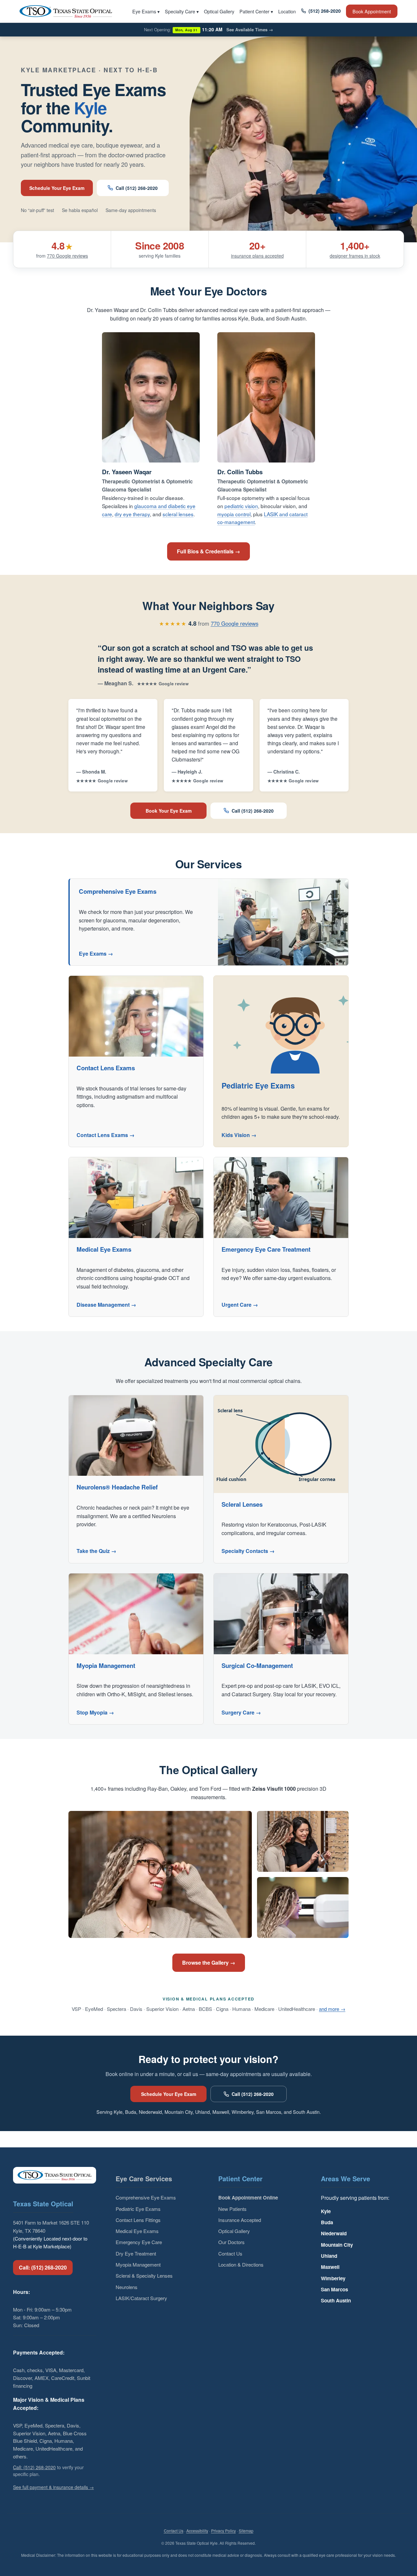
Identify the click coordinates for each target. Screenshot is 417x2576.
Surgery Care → (241, 1712)
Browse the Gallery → (209, 1963)
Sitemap (246, 2531)
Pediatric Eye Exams (138, 2209)
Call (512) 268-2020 (137, 188)
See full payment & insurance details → (53, 2487)
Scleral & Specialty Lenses (144, 2276)
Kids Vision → (239, 1135)
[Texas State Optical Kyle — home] (66, 11)
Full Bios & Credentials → (208, 551)
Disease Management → (106, 1305)
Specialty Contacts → (248, 1551)
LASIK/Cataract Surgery (141, 2298)
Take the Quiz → (96, 1551)
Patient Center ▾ (256, 11)
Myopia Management (138, 2264)
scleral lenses (178, 514)
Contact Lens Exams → (106, 1135)
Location (287, 11)
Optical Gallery (219, 11)
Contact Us (230, 2253)
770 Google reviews (67, 256)
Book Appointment (372, 11)
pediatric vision (241, 506)
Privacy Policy (223, 2531)
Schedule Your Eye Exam (57, 188)
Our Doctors (231, 2242)
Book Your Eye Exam (169, 811)
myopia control (234, 514)
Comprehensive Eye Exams (146, 2197)
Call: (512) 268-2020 (43, 2267)
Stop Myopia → (95, 1712)
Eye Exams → (96, 954)
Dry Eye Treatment (136, 2253)
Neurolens (127, 2287)
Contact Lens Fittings (138, 2220)
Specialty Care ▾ (182, 11)
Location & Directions (241, 2264)
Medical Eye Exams (137, 2231)
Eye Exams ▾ (146, 11)
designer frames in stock (355, 256)
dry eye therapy (132, 514)
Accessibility (197, 2531)
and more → (332, 2009)
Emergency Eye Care (139, 2242)
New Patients (232, 2209)
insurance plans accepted (257, 256)
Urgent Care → (240, 1305)
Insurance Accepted (240, 2220)
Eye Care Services (144, 2178)
